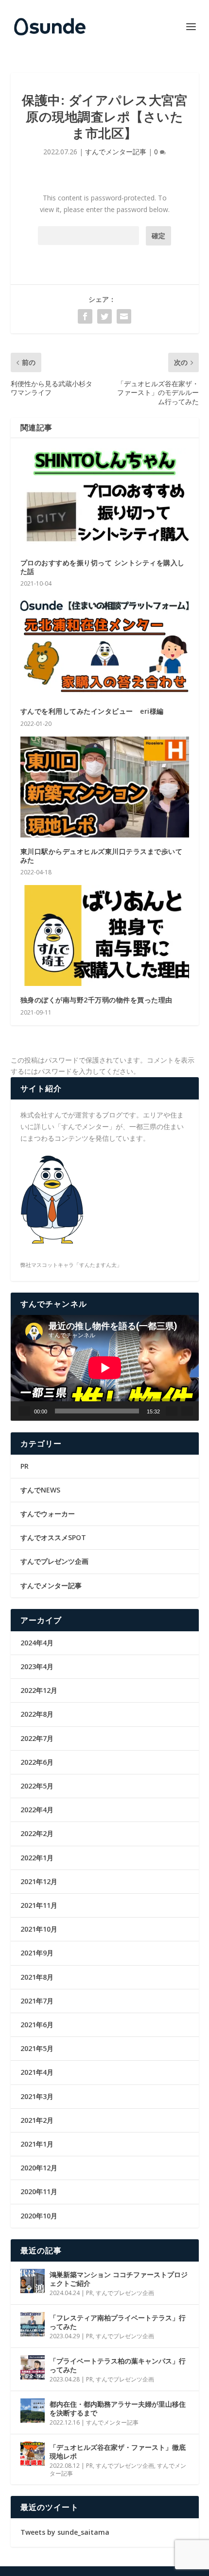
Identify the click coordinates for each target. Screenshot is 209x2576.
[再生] (24, 1411)
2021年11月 (39, 1905)
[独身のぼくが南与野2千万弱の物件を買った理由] (105, 935)
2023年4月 (37, 1666)
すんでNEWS (40, 1490)
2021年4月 (37, 2072)
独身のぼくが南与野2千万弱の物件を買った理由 (96, 1000)
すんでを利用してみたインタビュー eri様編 (92, 711)
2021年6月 (37, 2025)
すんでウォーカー (48, 1514)
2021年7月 (37, 2001)
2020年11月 (39, 2191)
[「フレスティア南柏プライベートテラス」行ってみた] (33, 2324)
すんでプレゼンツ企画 (54, 1561)
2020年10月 (39, 2216)
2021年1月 (37, 2144)
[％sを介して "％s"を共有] (85, 316)
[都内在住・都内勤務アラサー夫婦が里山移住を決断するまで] (33, 2411)
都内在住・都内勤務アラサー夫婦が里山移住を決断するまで (118, 2408)
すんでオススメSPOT (53, 1537)
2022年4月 (37, 1810)
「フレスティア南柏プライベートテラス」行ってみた (118, 2322)
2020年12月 (39, 2168)
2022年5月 (37, 1786)
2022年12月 (39, 1690)
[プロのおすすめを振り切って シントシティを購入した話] (105, 498)
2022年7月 (37, 1738)
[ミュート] (172, 1411)
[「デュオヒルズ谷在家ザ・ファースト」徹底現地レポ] (33, 2454)
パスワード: (89, 236)
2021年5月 (37, 2048)
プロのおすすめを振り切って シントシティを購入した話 (103, 567)
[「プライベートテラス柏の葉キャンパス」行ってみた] (33, 2367)
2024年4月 (37, 1643)
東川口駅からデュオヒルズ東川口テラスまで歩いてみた (102, 856)
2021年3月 (37, 2096)
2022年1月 (37, 1858)
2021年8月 (37, 1977)
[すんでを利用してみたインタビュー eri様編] (105, 647)
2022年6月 (37, 1762)
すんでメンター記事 (116, 152)
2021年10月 (39, 1929)
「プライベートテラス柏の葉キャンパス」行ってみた (118, 2365)
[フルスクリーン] (187, 1411)
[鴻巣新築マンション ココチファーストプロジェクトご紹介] (33, 2281)
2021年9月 (37, 1953)
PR (25, 1466)
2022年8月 (37, 1714)
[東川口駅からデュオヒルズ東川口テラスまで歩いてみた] (105, 787)
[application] (105, 1368)
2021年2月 (37, 2120)
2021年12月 (39, 1881)
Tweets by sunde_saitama (65, 2532)
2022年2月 (37, 1833)
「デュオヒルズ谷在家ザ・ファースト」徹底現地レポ (118, 2452)
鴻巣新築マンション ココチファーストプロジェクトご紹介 (119, 2279)
